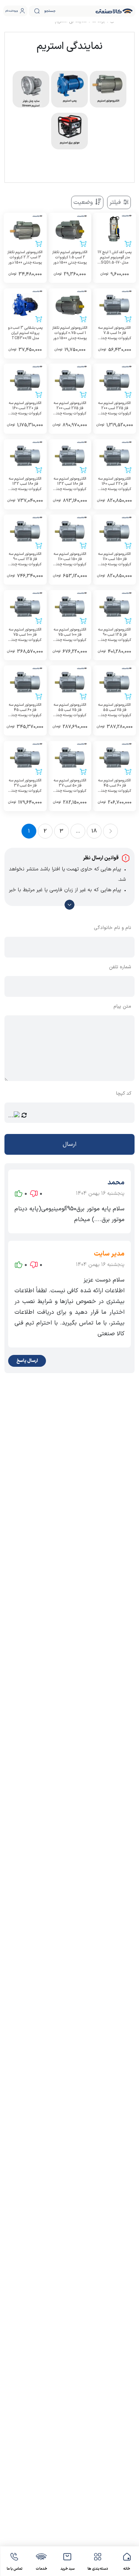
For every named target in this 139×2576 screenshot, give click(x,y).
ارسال (69, 1144)
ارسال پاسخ (27, 1361)
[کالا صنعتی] (114, 11)
